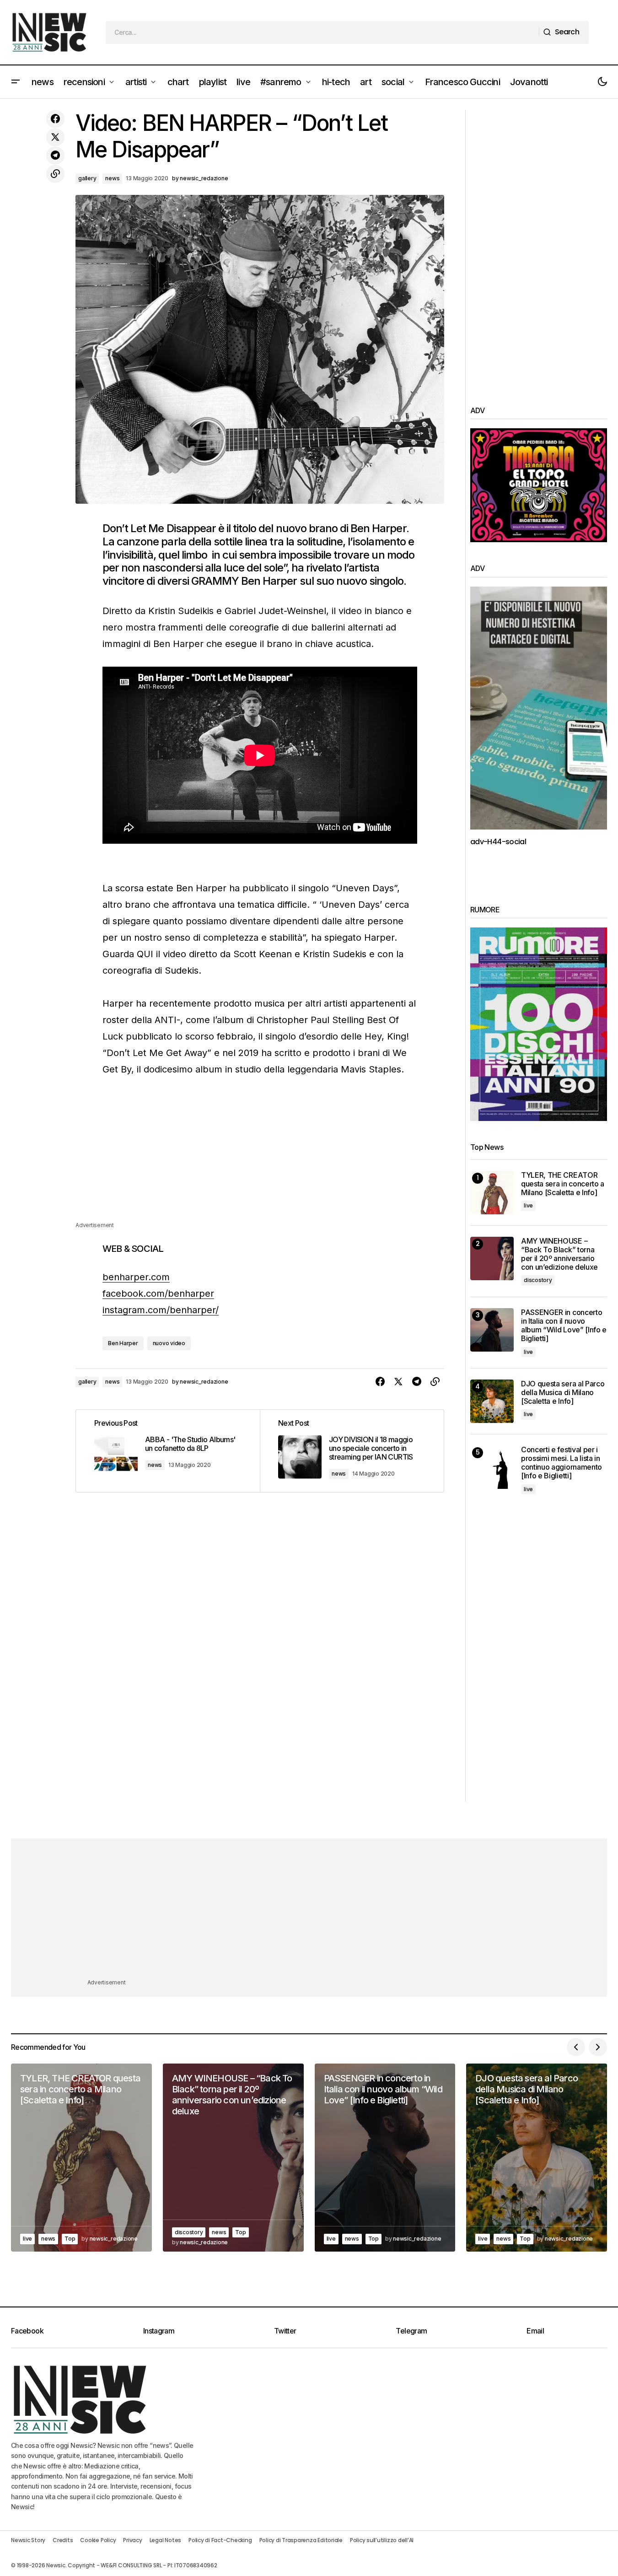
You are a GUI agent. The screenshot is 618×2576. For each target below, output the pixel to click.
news (112, 178)
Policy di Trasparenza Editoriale (301, 2540)
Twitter (285, 2331)
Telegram (411, 2331)
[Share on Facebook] (55, 119)
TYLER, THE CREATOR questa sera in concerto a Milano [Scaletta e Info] (563, 1184)
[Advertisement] (260, 1156)
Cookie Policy (98, 2540)
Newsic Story (28, 2540)
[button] (16, 82)
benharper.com (136, 1277)
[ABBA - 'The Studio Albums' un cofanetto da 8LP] (168, 1451)
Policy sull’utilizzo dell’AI (382, 2540)
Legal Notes (165, 2540)
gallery (87, 178)
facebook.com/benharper (158, 1293)
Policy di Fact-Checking (220, 2540)
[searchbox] (322, 32)
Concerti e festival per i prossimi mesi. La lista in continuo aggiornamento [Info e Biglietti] (562, 1463)
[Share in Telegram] (55, 156)
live (528, 1205)
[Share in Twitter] (55, 137)
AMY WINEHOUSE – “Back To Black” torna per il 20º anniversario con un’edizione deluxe (559, 1254)
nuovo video (169, 1343)
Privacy (132, 2540)
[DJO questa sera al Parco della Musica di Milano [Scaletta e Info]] (492, 1401)
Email (535, 2331)
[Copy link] (55, 174)
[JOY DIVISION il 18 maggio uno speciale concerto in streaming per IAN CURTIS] (352, 1451)
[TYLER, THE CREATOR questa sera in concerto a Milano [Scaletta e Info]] (492, 1193)
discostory (538, 1280)
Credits (63, 2540)
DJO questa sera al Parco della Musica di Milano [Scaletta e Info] (563, 1393)
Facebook (27, 2331)
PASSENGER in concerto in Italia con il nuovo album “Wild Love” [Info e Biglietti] (564, 1326)
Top (70, 2239)
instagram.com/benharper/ (161, 1310)
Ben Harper (123, 1343)
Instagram (159, 2331)
